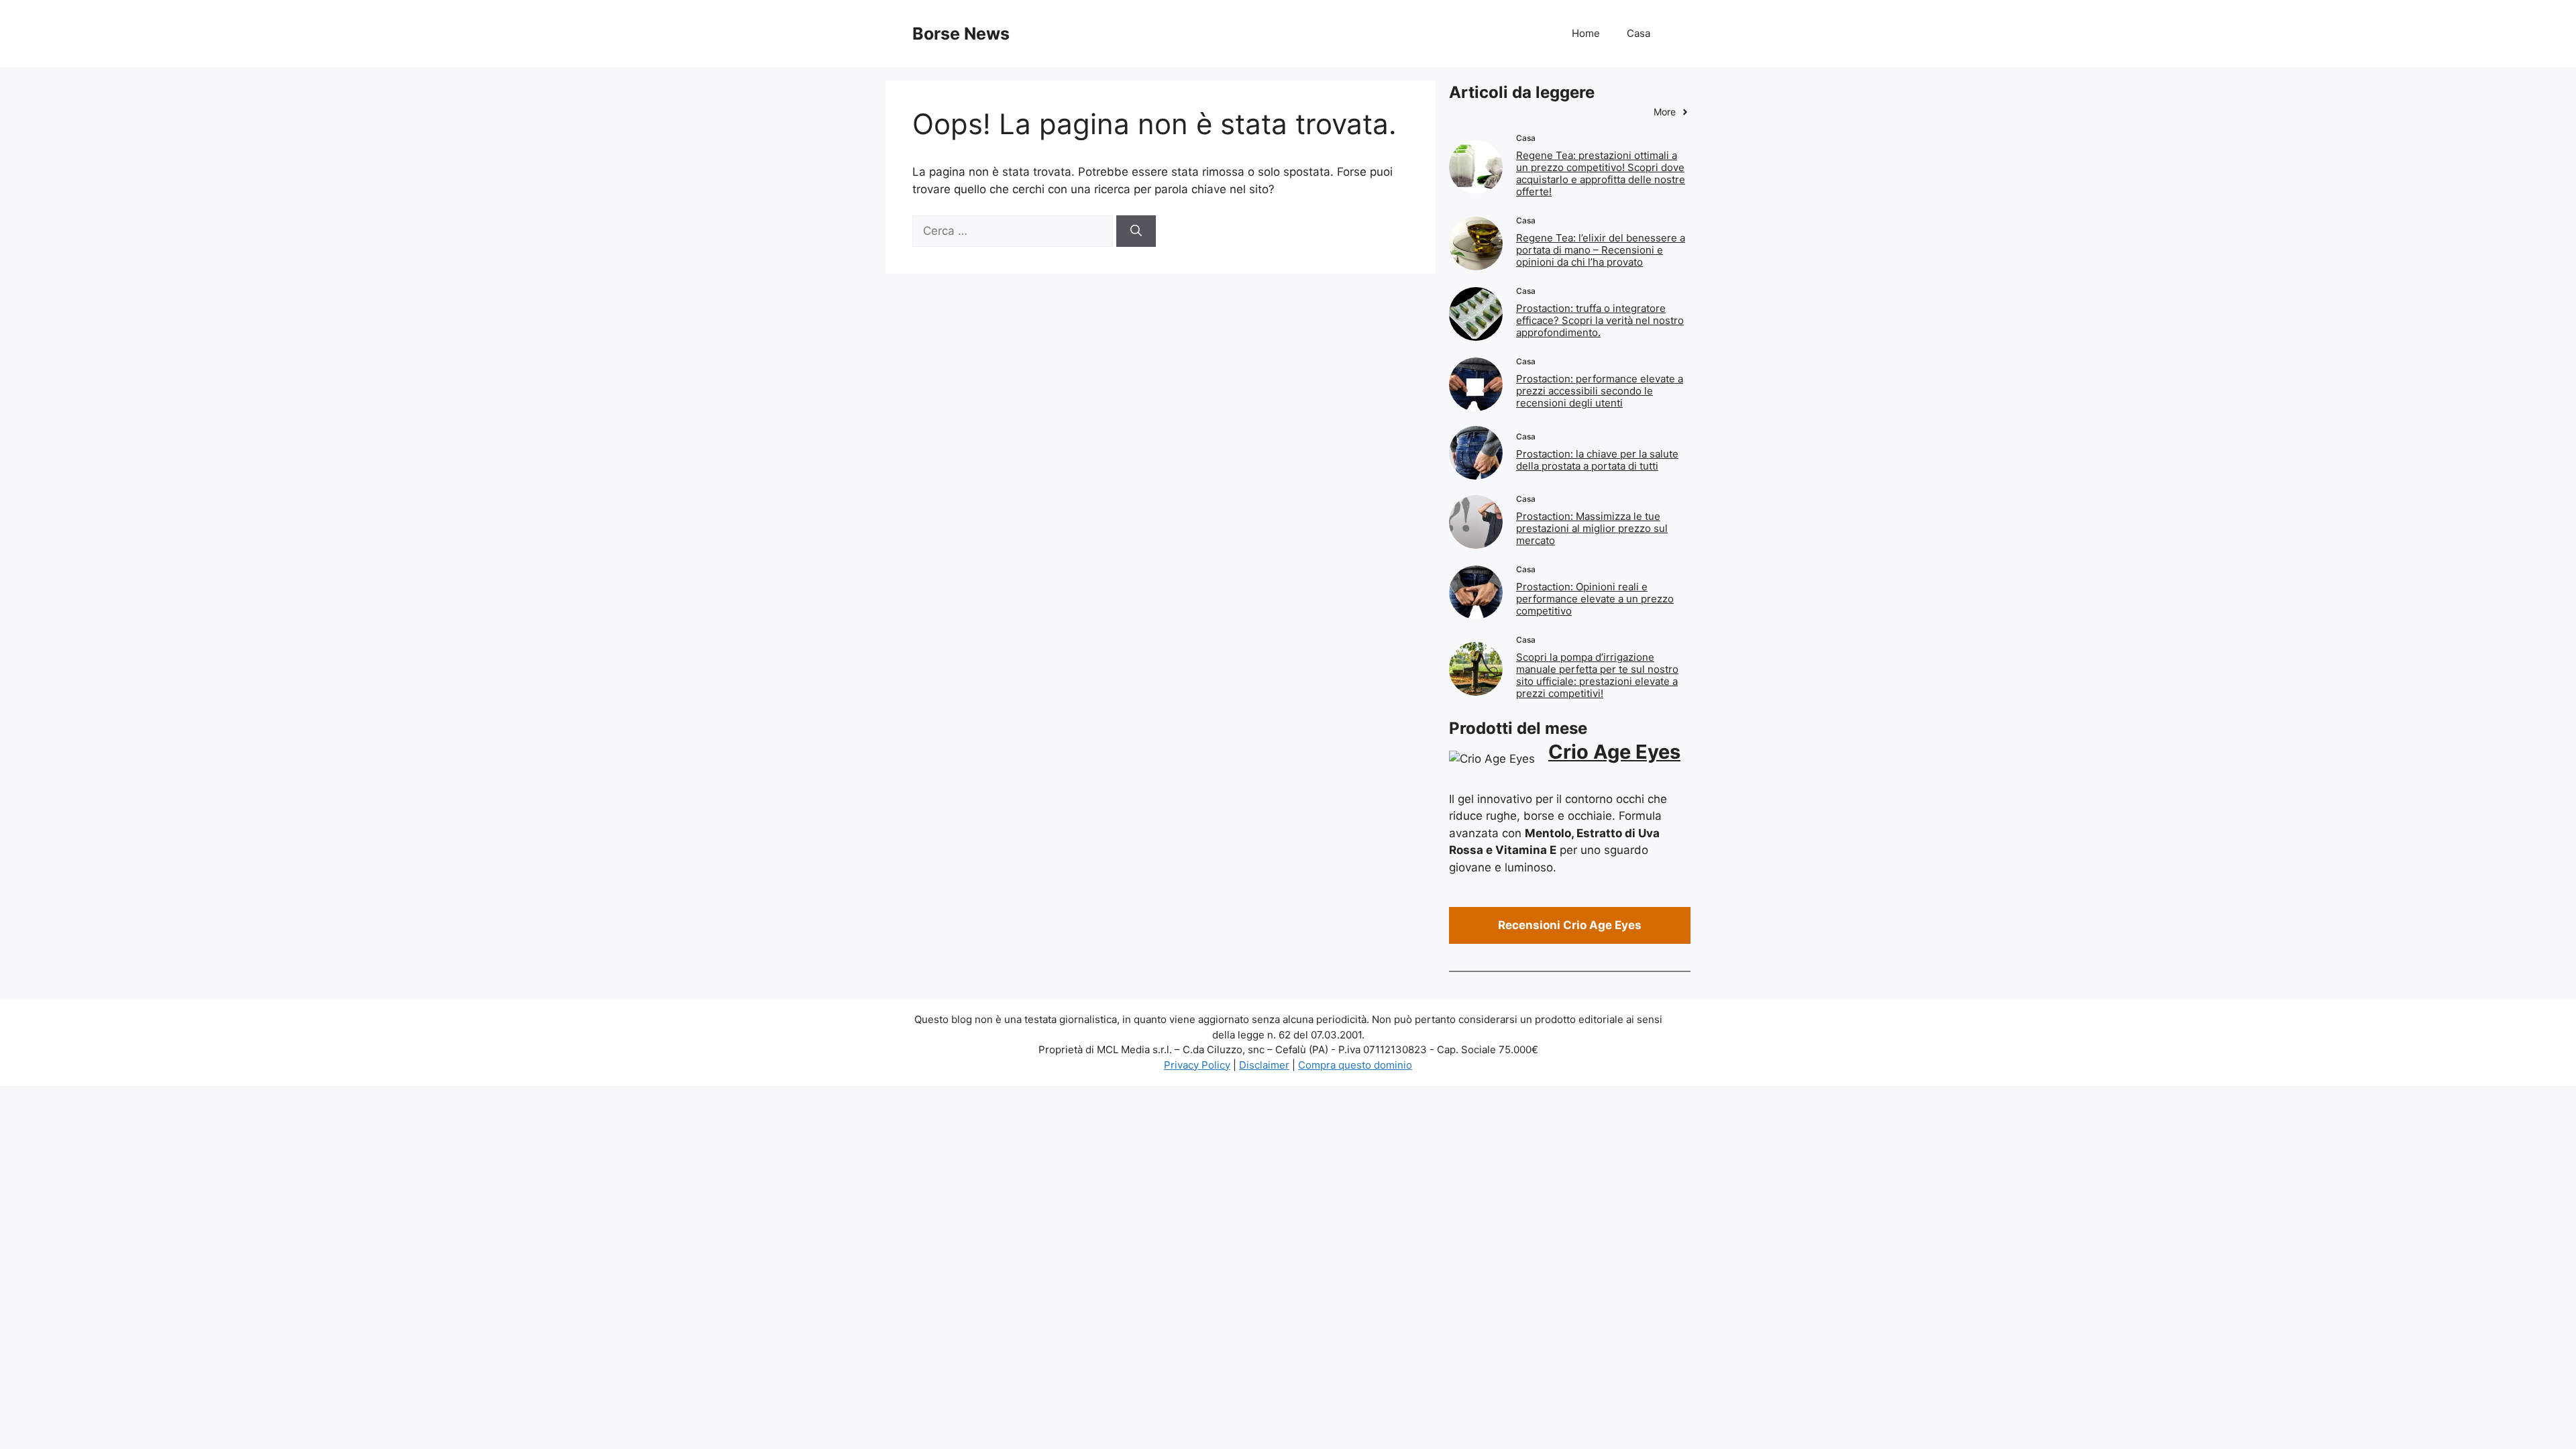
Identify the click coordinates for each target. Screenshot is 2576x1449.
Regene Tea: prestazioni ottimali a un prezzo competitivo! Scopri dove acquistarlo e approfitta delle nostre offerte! (1601, 173)
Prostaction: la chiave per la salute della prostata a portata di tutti (1597, 460)
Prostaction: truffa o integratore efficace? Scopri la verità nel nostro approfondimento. (1600, 320)
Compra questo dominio (1355, 1065)
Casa (1639, 33)
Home (1586, 33)
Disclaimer (1264, 1065)
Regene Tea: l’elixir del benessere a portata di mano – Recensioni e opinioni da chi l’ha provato (1601, 250)
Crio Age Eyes (1614, 752)
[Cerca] (1136, 231)
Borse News (961, 34)
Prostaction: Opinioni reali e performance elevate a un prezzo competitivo (1595, 599)
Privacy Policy (1197, 1065)
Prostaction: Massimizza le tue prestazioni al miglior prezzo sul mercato (1592, 528)
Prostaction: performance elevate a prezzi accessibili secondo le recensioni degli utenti (1600, 391)
